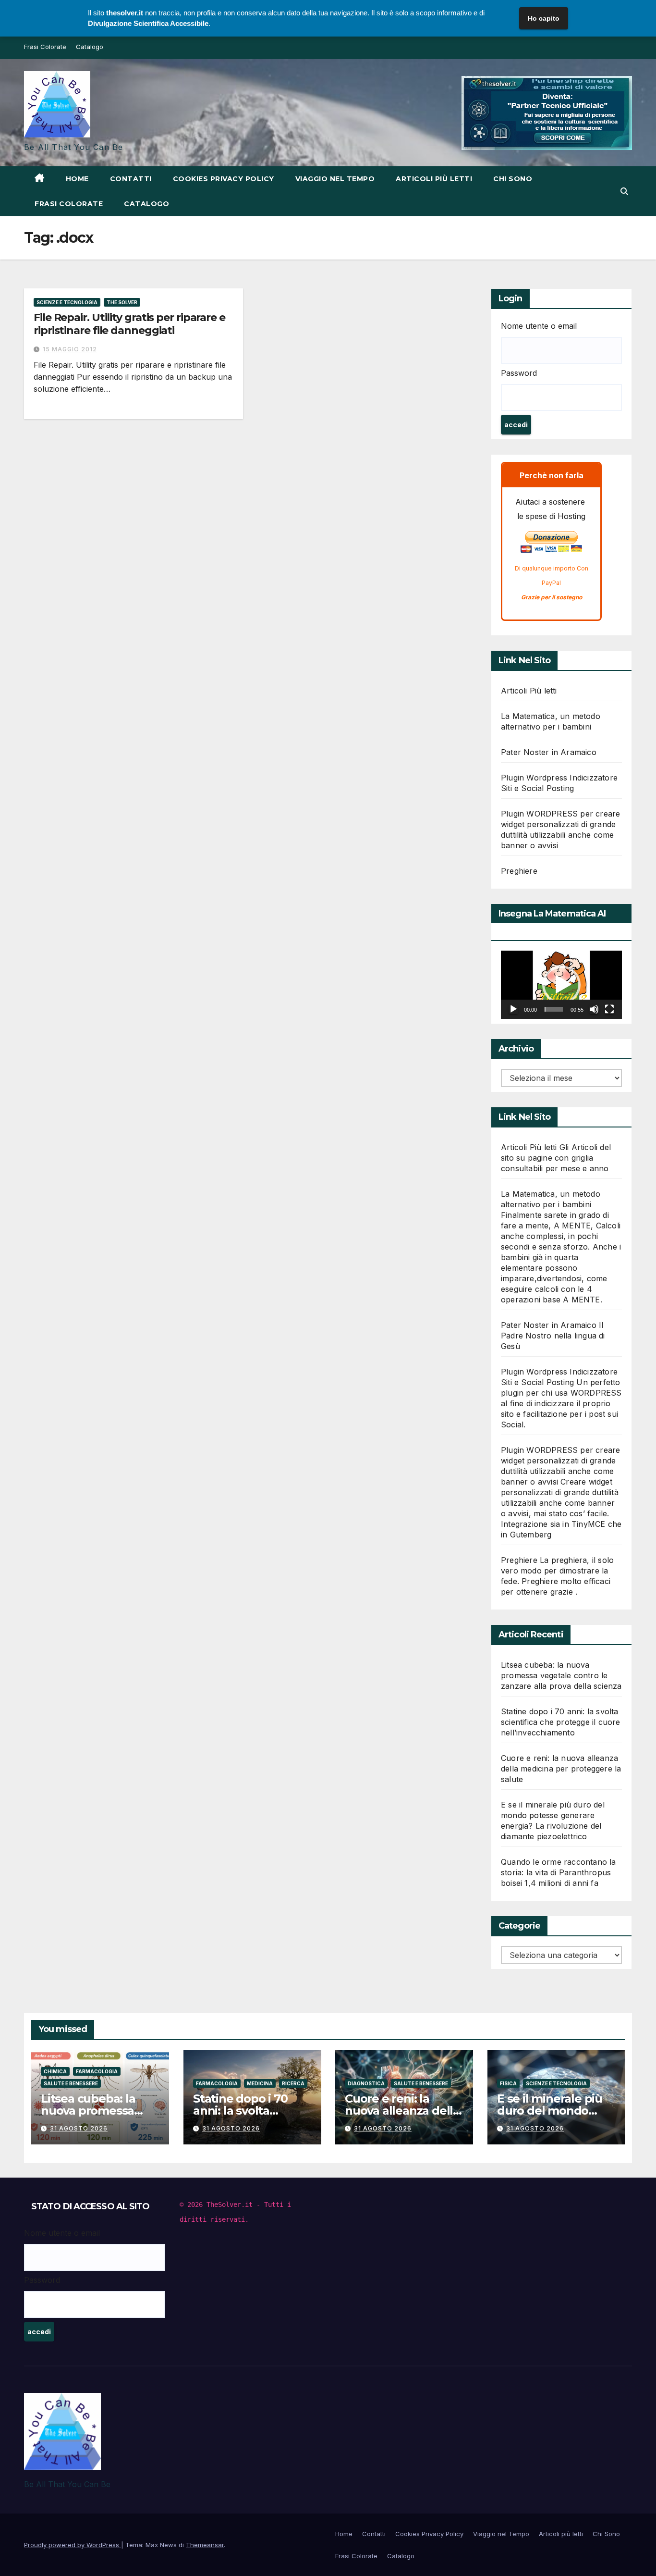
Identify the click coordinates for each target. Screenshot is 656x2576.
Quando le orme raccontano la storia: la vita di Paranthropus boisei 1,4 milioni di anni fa (559, 1872)
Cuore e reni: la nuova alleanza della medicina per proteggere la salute (561, 1769)
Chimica (55, 2071)
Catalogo (90, 47)
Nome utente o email (539, 326)
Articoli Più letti (529, 691)
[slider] (554, 1009)
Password (519, 373)
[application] (561, 985)
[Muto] (594, 1009)
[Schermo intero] (609, 1009)
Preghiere (519, 871)
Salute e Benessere (71, 2083)
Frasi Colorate (45, 47)
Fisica (508, 2083)
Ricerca (293, 2083)
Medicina (260, 2083)
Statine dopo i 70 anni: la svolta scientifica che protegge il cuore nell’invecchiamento (561, 1722)
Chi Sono (513, 179)
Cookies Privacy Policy (224, 179)
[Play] (513, 1009)
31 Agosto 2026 (79, 2128)
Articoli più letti (434, 179)
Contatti (131, 179)
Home (77, 179)
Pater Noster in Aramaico (549, 752)
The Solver (122, 302)
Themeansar (205, 2545)
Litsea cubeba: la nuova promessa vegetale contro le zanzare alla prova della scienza (561, 1675)
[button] (624, 191)
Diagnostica (366, 2083)
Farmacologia (97, 2071)
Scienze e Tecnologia (67, 302)
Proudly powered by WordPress (73, 2545)
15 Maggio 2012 (70, 349)
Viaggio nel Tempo (335, 179)
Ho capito (544, 18)
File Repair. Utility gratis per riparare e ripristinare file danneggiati (129, 324)
